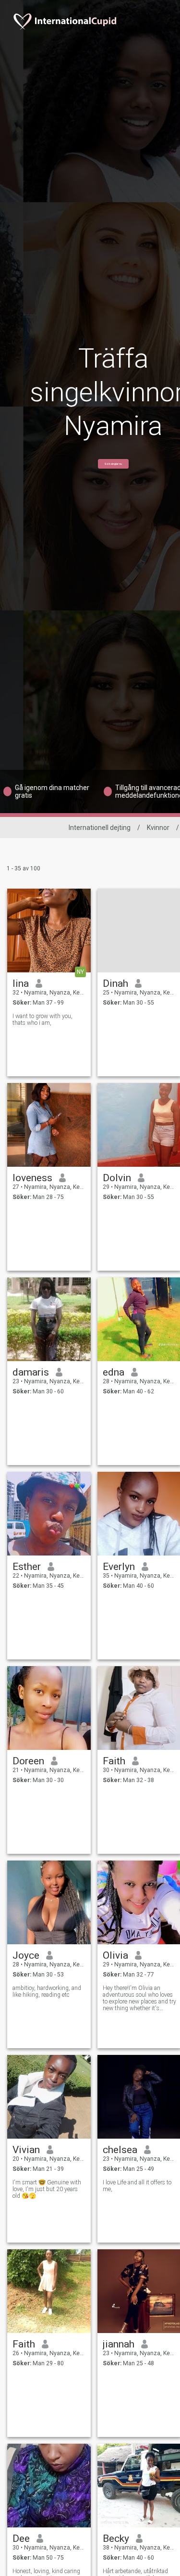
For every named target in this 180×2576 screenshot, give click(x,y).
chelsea (120, 2150)
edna (114, 1372)
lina (21, 983)
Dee (21, 2538)
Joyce (26, 1955)
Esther (27, 1567)
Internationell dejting (100, 828)
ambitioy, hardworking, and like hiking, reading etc (47, 1991)
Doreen (28, 1761)
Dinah (115, 983)
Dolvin (117, 1178)
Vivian (26, 2150)
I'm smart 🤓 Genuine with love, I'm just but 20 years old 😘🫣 (47, 2189)
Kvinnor (158, 828)
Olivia (115, 1955)
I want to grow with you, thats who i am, (42, 1020)
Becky (116, 2538)
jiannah (119, 2344)
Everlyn (119, 1567)
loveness (32, 1178)
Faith (114, 1761)
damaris (31, 1372)
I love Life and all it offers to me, (137, 2186)
